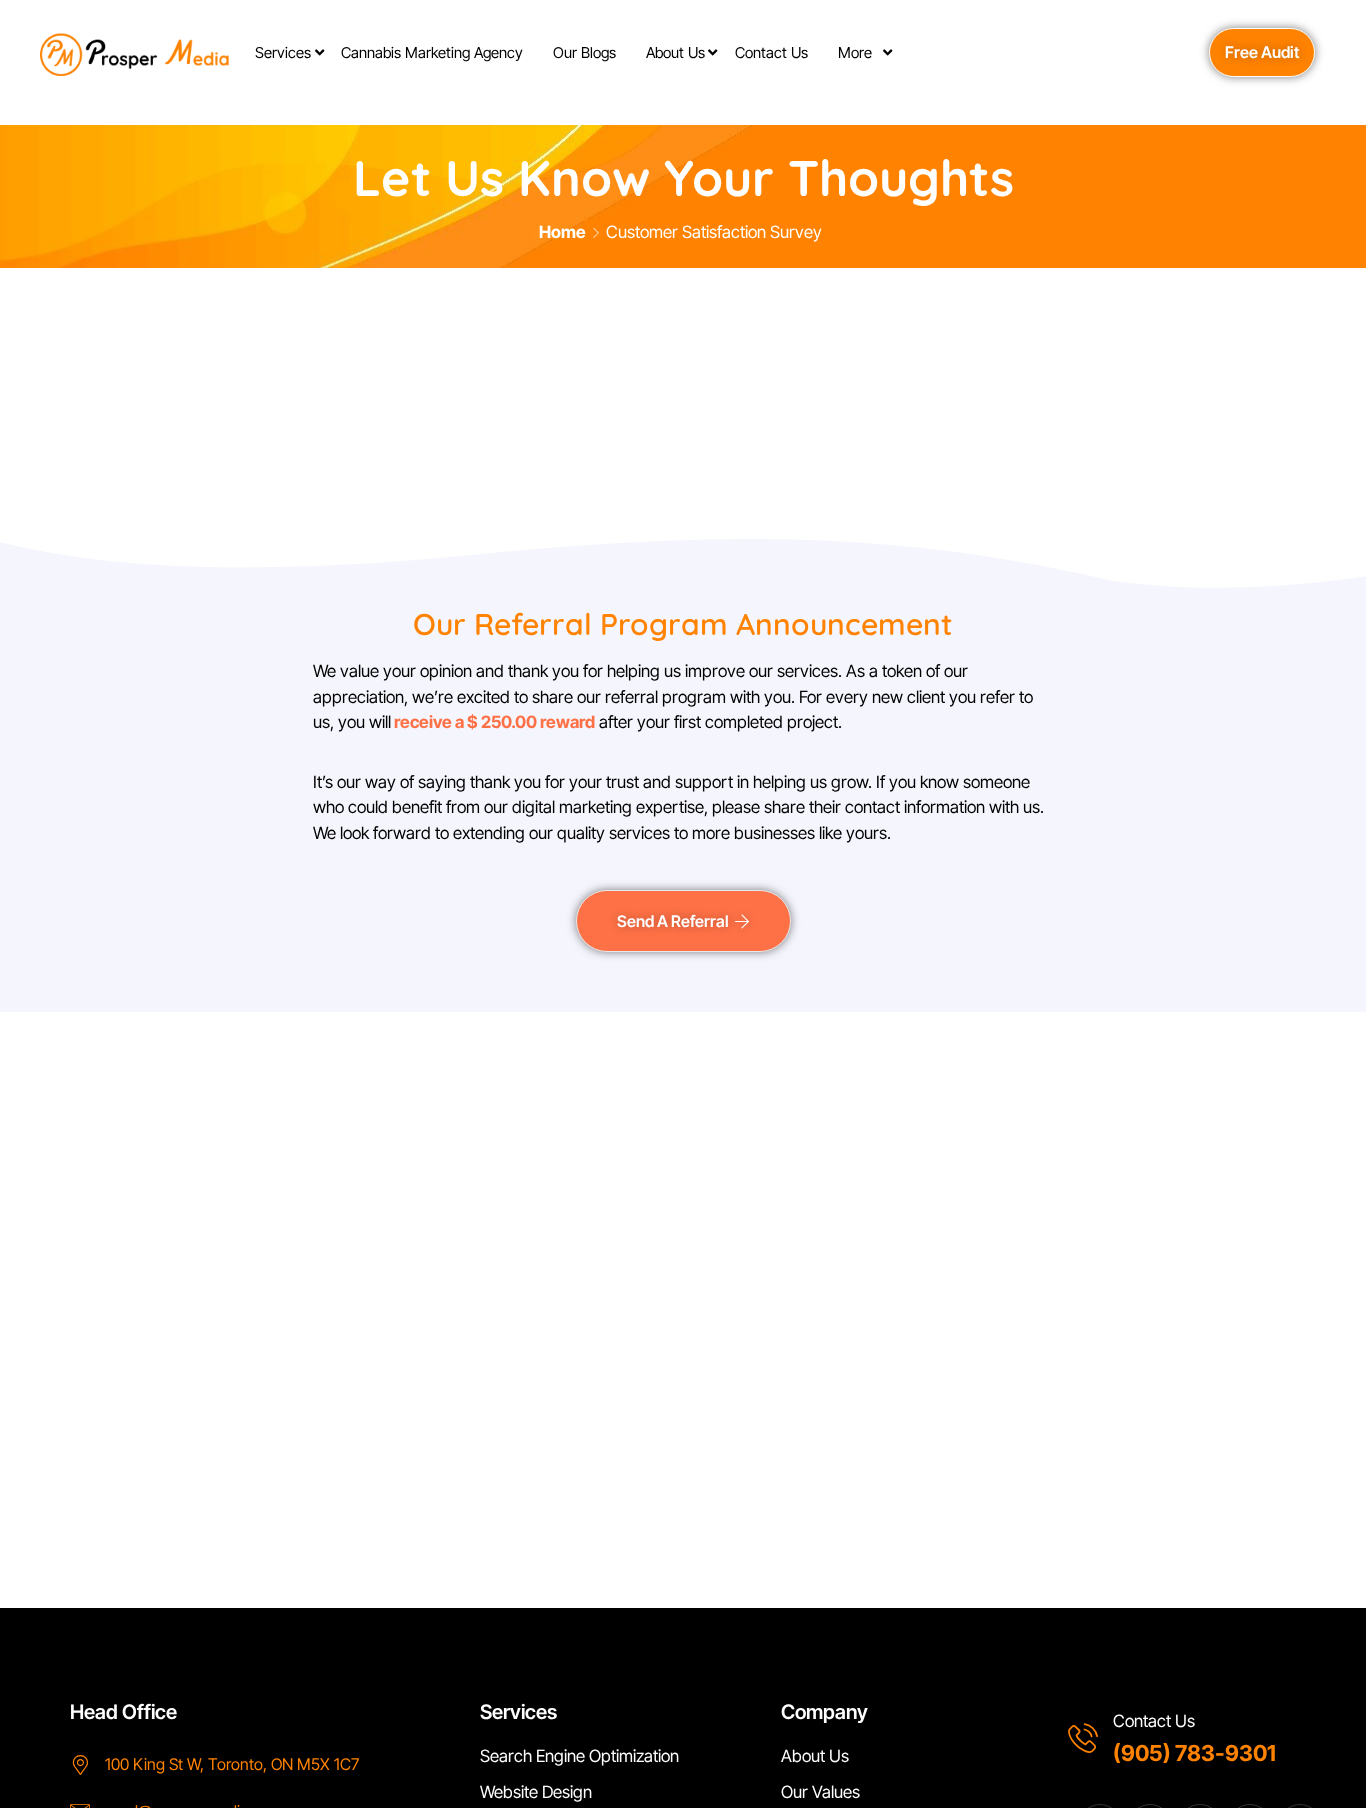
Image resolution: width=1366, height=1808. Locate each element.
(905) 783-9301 (1194, 1753)
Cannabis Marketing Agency (432, 52)
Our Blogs (584, 52)
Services (283, 52)
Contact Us (771, 52)
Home (562, 232)
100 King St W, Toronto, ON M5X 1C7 (232, 1764)
